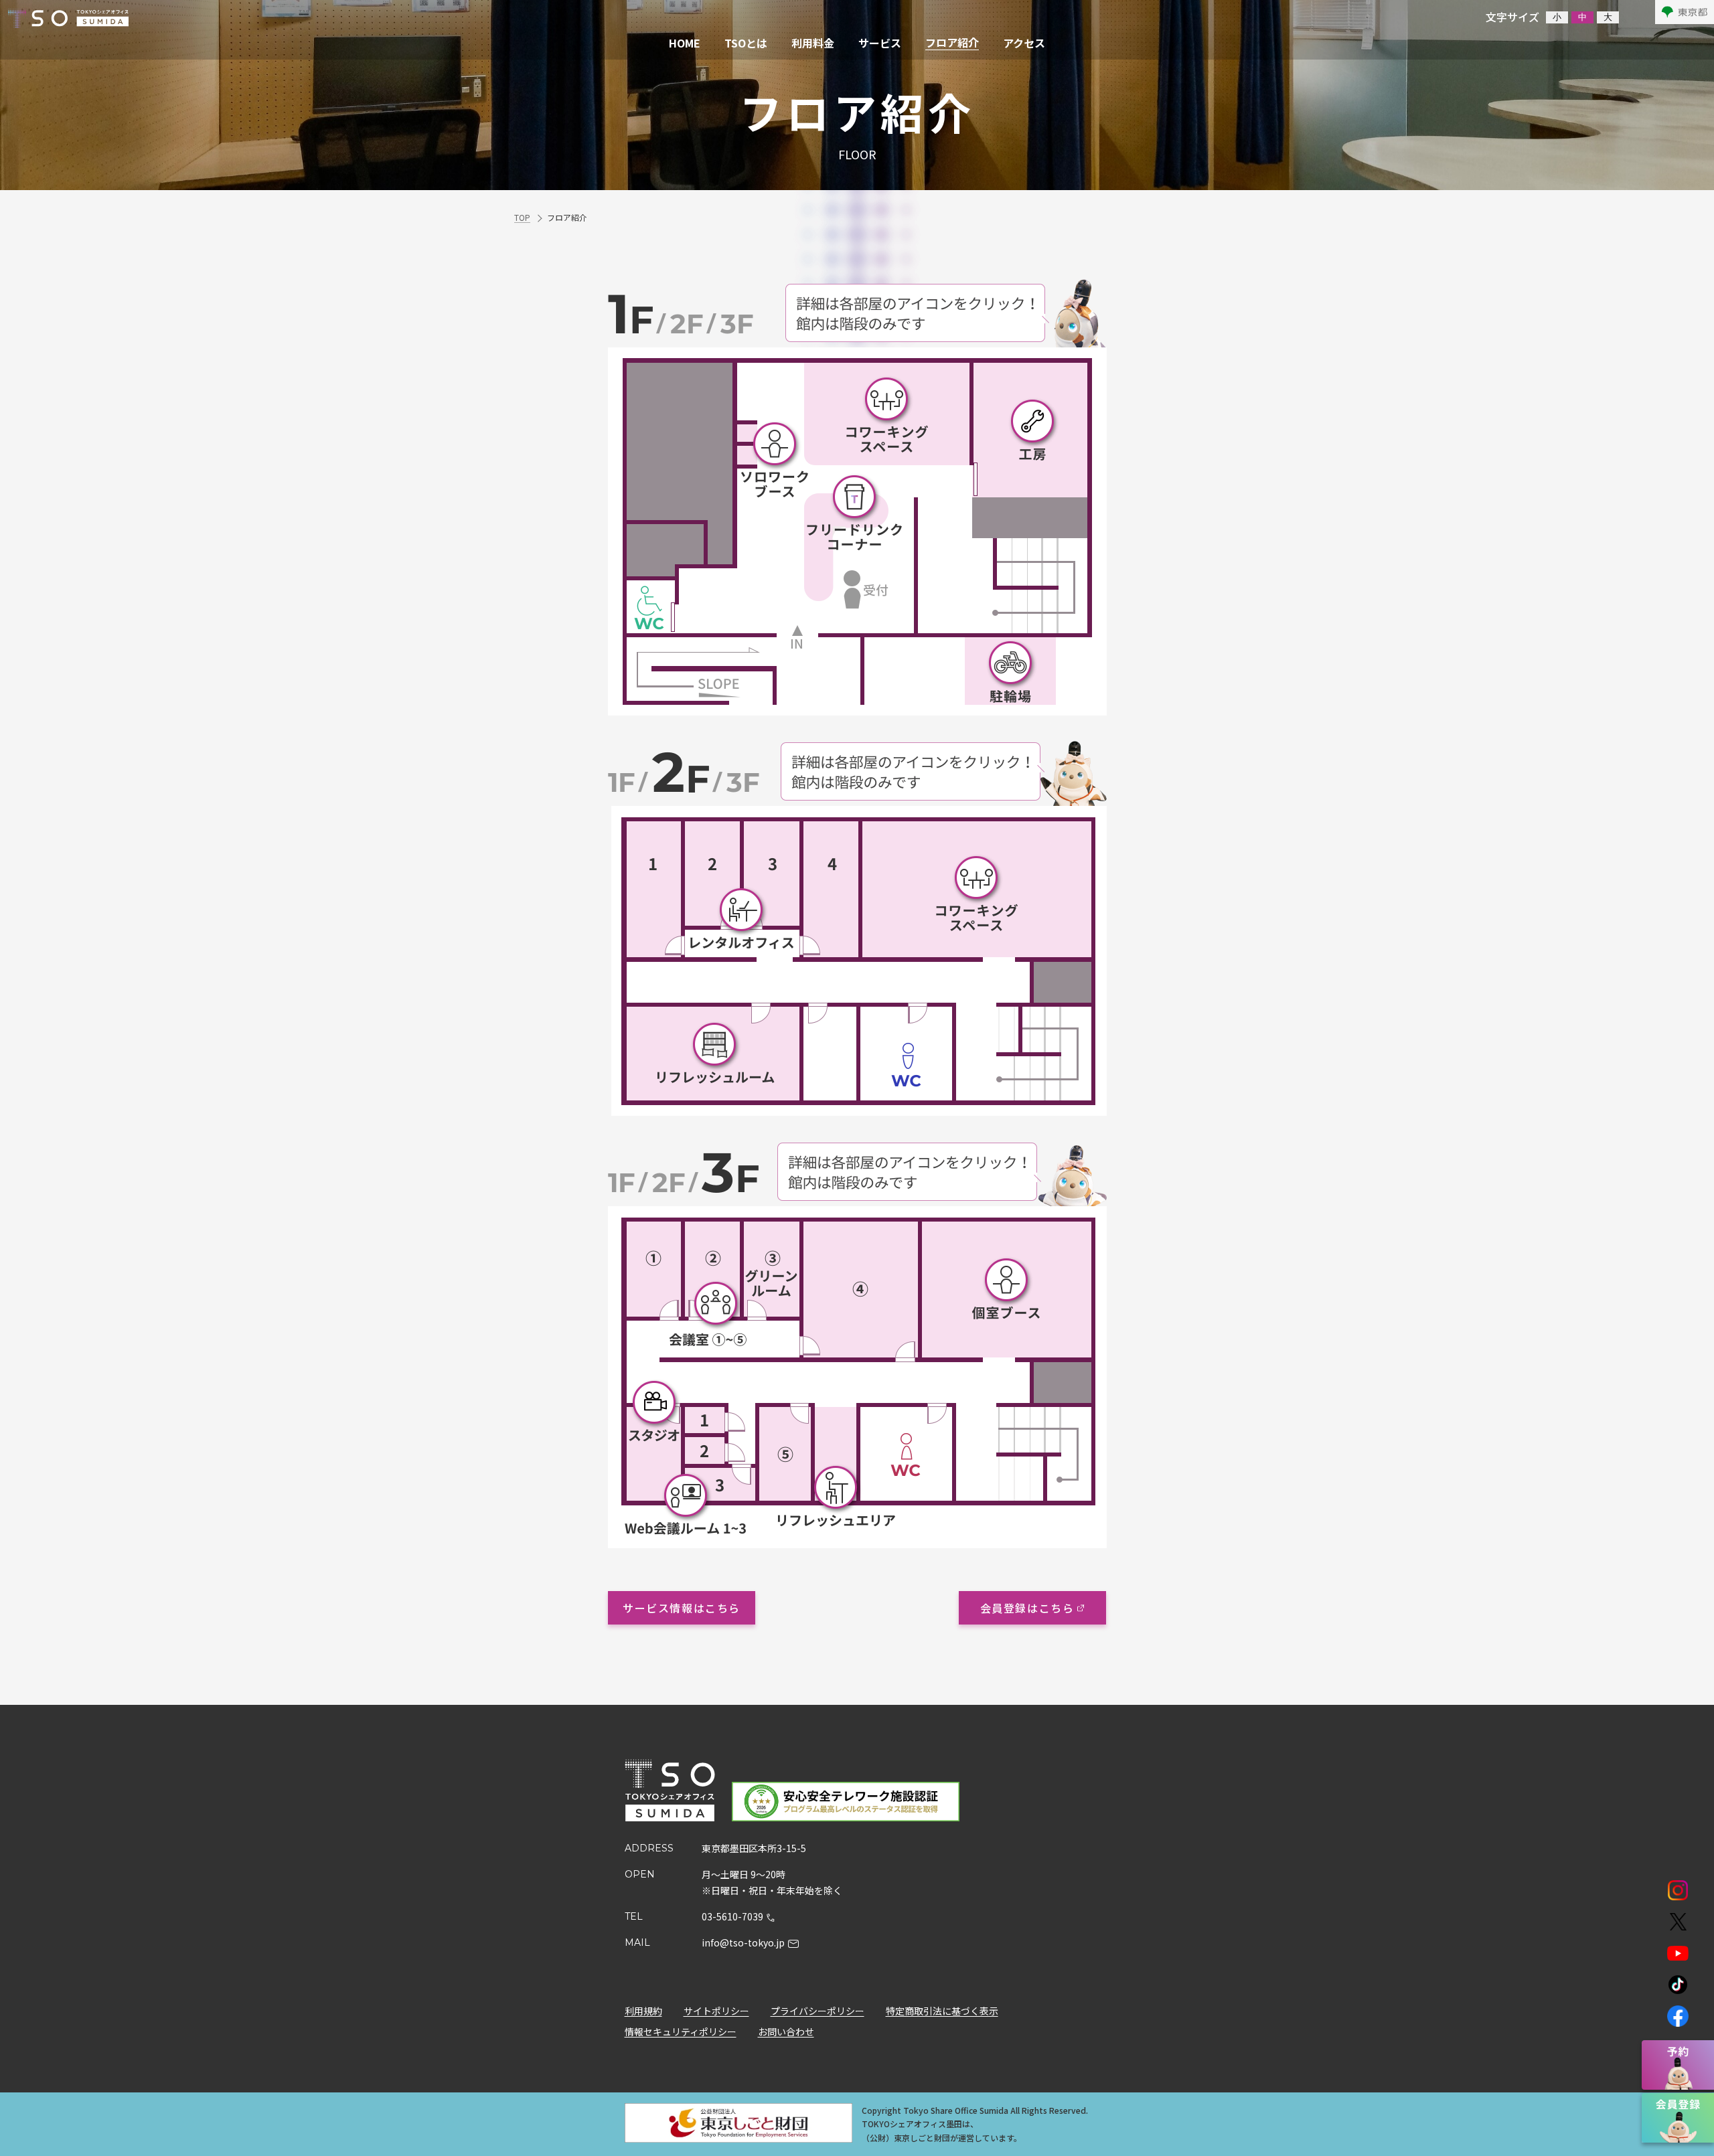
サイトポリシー (716, 2011)
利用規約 (643, 2011)
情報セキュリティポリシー (681, 2032)
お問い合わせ (786, 2032)
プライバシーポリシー (817, 2011)
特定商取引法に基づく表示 (942, 2011)
